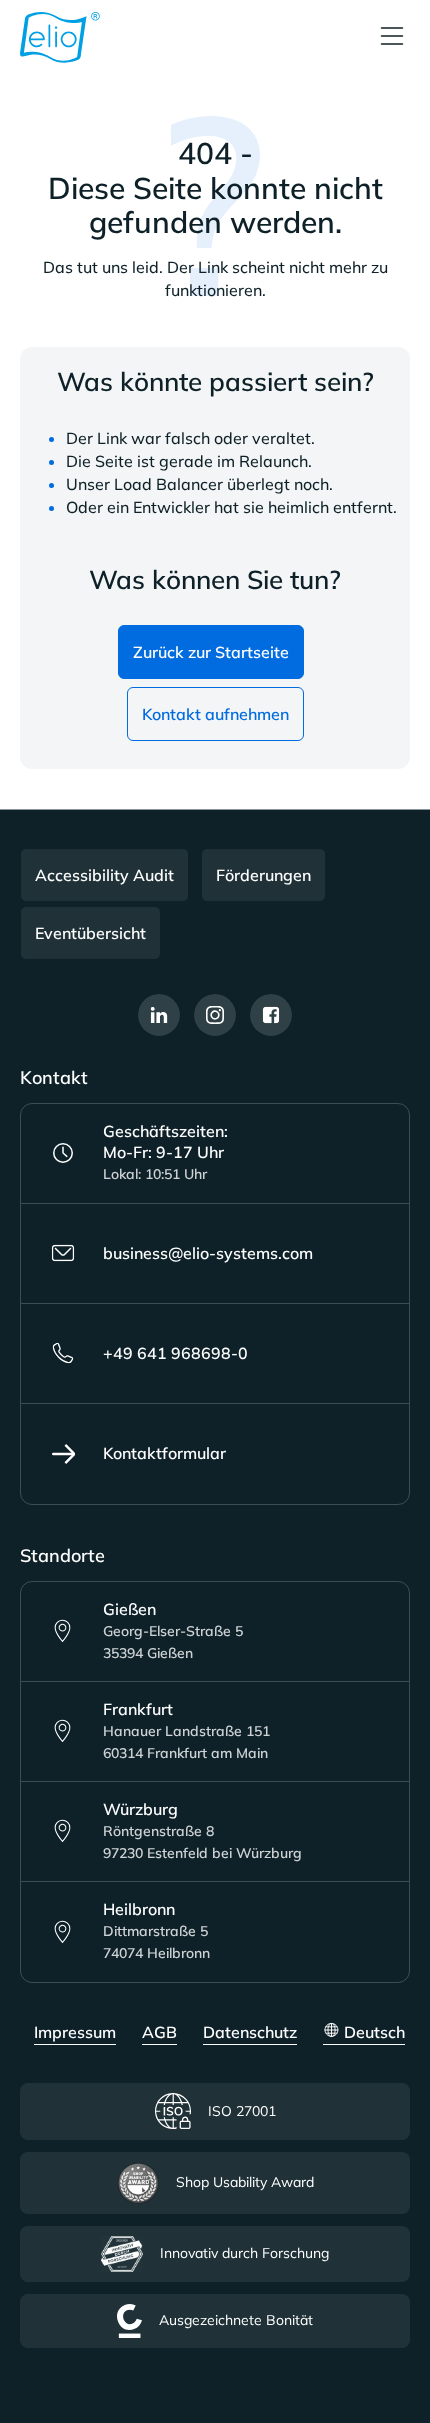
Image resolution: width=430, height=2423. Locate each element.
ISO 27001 (242, 2111)
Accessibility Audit (104, 875)
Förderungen (263, 875)
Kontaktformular (164, 1453)
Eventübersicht (90, 933)
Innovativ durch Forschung (244, 2253)
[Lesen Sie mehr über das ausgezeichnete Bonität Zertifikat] (381, 2377)
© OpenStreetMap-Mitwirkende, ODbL (313, 1682)
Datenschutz (250, 2032)
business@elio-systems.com (208, 1253)
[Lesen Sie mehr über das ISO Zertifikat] (381, 2311)
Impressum (75, 2032)
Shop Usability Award (245, 2182)
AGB (159, 2032)
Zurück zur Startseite (211, 652)
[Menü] (392, 37)
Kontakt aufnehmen (215, 714)
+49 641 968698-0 (175, 1353)
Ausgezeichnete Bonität (236, 2320)
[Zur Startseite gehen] (60, 37)
